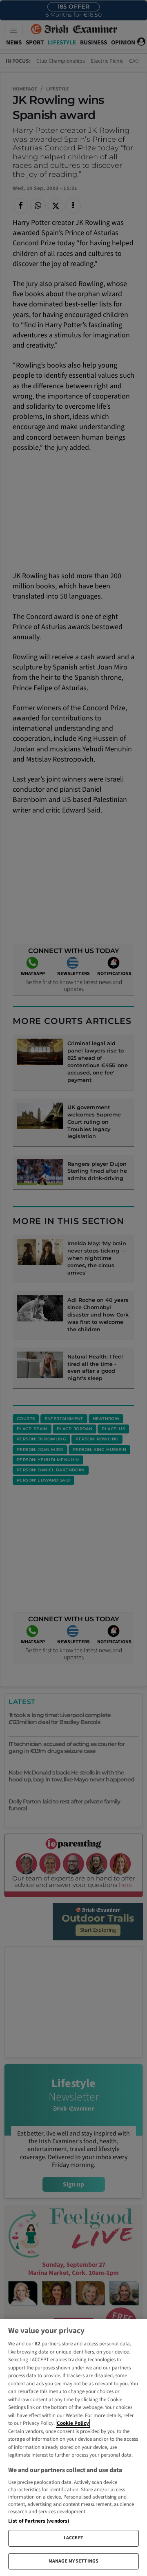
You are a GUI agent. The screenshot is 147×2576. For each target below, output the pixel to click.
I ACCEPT (74, 2538)
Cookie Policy (73, 2423)
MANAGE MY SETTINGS (73, 2561)
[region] (73, 2448)
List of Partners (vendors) (39, 2521)
